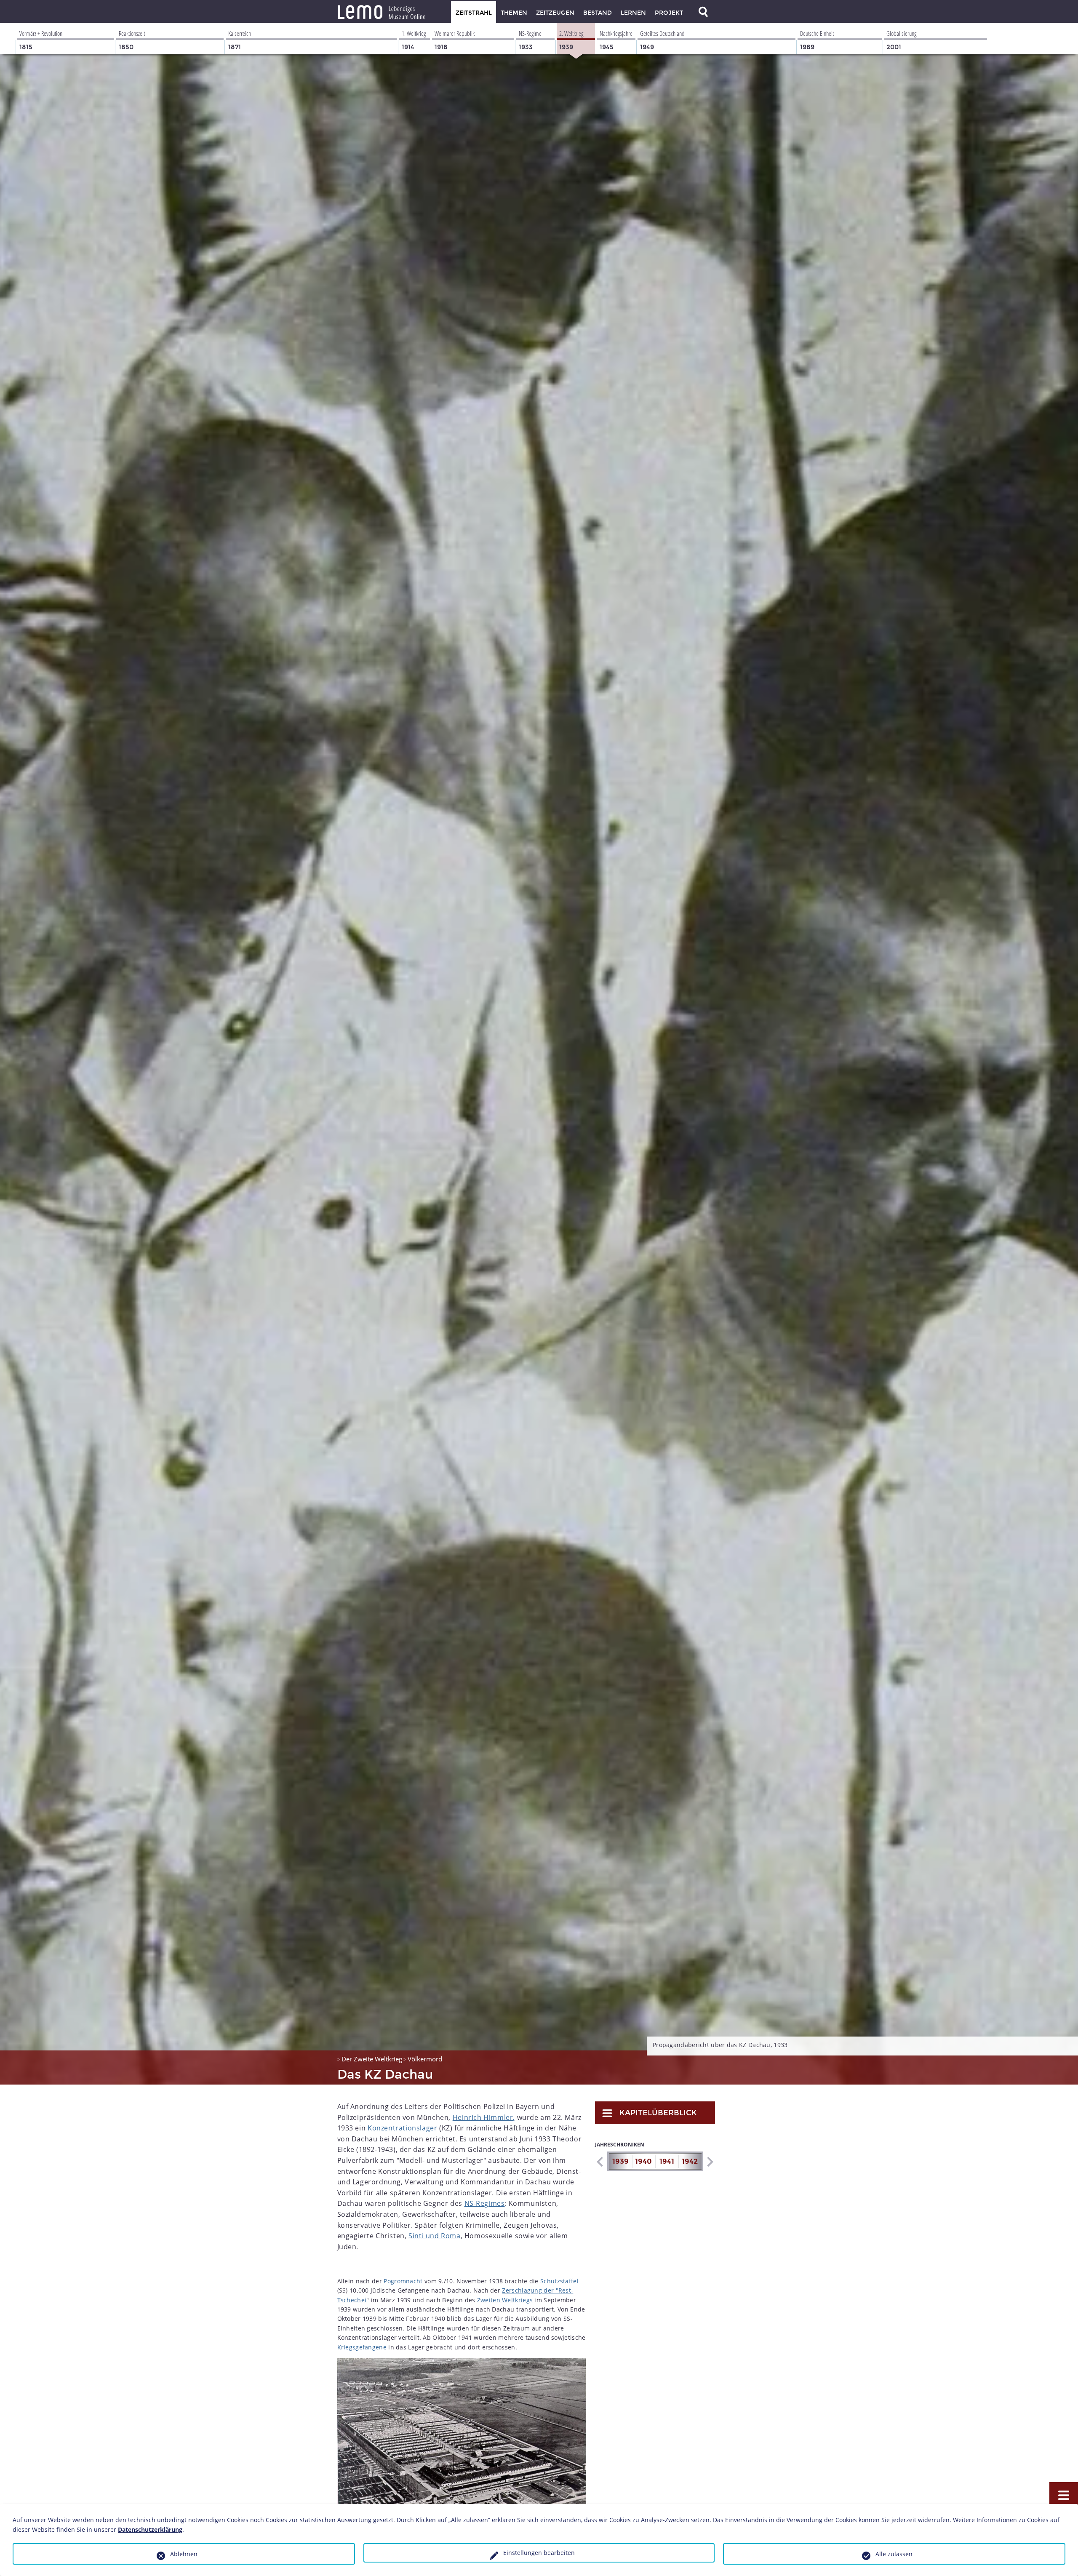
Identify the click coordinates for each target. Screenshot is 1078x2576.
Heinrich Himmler (483, 2117)
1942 (690, 2161)
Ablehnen (184, 2554)
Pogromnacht (403, 2281)
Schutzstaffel (559, 2281)
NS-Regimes (485, 2203)
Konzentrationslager (402, 2128)
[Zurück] (599, 2162)
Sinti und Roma (434, 2236)
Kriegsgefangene (362, 2347)
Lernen (633, 13)
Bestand (598, 13)
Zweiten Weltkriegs (505, 2300)
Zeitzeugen (555, 13)
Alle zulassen (894, 2554)
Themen (514, 13)
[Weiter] (710, 2162)
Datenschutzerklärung (150, 2529)
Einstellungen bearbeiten (539, 2553)
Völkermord (425, 2059)
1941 (667, 2161)
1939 (620, 2161)
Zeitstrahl (474, 13)
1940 (643, 2161)
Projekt (669, 13)
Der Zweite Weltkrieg (372, 2059)
